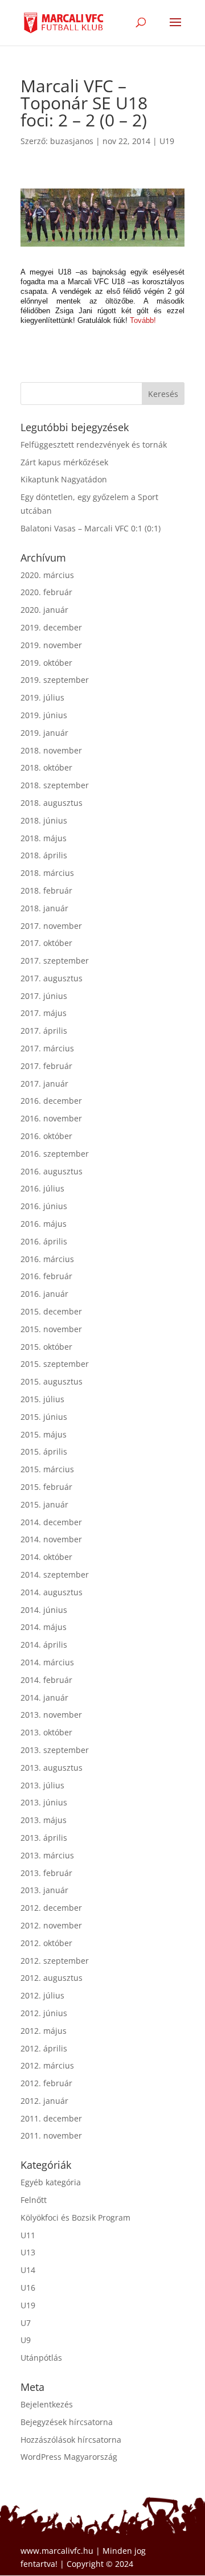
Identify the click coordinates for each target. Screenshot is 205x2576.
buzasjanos (72, 141)
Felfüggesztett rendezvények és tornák (94, 445)
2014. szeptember (55, 1574)
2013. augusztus (52, 1768)
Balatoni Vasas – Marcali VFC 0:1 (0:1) (91, 528)
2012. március (47, 2065)
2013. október (46, 1732)
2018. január (44, 908)
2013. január (44, 1890)
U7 (26, 2323)
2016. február (46, 1276)
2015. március (47, 1469)
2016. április (44, 1241)
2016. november (51, 1118)
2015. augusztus (52, 1381)
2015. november (51, 1329)
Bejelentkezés (47, 2404)
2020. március (47, 575)
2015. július (42, 1399)
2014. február (46, 1680)
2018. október (46, 767)
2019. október (46, 663)
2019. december (51, 627)
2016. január (44, 1294)
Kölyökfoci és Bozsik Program (75, 2217)
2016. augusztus (52, 1171)
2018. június (44, 820)
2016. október (46, 1136)
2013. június (44, 1802)
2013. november (51, 1715)
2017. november (51, 926)
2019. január (44, 733)
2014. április (44, 1645)
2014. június (44, 1610)
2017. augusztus (52, 978)
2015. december (51, 1311)
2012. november (51, 1925)
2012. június (44, 2013)
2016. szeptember (55, 1154)
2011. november (51, 2135)
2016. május (44, 1224)
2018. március (47, 873)
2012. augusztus (52, 1978)
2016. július (42, 1188)
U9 (26, 2340)
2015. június (44, 1417)
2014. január (44, 1697)
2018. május (44, 838)
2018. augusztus (52, 803)
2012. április (44, 2048)
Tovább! (143, 320)
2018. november (51, 750)
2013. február (46, 1873)
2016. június (44, 1206)
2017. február (46, 1066)
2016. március (47, 1259)
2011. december (51, 2118)
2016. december (51, 1101)
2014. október (46, 1557)
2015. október (46, 1347)
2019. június (44, 715)
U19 (167, 141)
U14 (28, 2270)
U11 (28, 2235)
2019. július (42, 697)
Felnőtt (34, 2200)
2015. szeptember (55, 1364)
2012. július (42, 1995)
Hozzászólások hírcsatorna (71, 2440)
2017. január (44, 1084)
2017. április (44, 1031)
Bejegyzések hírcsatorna (67, 2422)
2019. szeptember (55, 680)
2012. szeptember (55, 1961)
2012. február (46, 2083)
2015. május (44, 1434)
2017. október (46, 943)
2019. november (51, 645)
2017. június (44, 996)
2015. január (44, 1504)
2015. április (44, 1451)
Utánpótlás (41, 2358)
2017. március (47, 1048)
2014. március (47, 1662)
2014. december (51, 1522)
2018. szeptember (55, 785)
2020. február (46, 592)
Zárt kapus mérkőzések (64, 462)
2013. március (47, 1855)
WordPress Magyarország (69, 2457)
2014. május (44, 1627)
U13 (28, 2252)
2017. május (44, 1013)
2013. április (44, 1838)
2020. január (44, 610)
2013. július (42, 1785)
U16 (28, 2288)
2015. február (46, 1487)
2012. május (44, 2031)
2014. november (51, 1539)
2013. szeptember (55, 1750)
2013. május (44, 1820)
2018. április (44, 855)
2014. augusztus (52, 1592)
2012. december (51, 1908)
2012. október (46, 1943)
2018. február (46, 890)
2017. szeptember (55, 961)
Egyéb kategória (51, 2182)
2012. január (44, 2101)
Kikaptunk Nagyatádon (64, 479)
